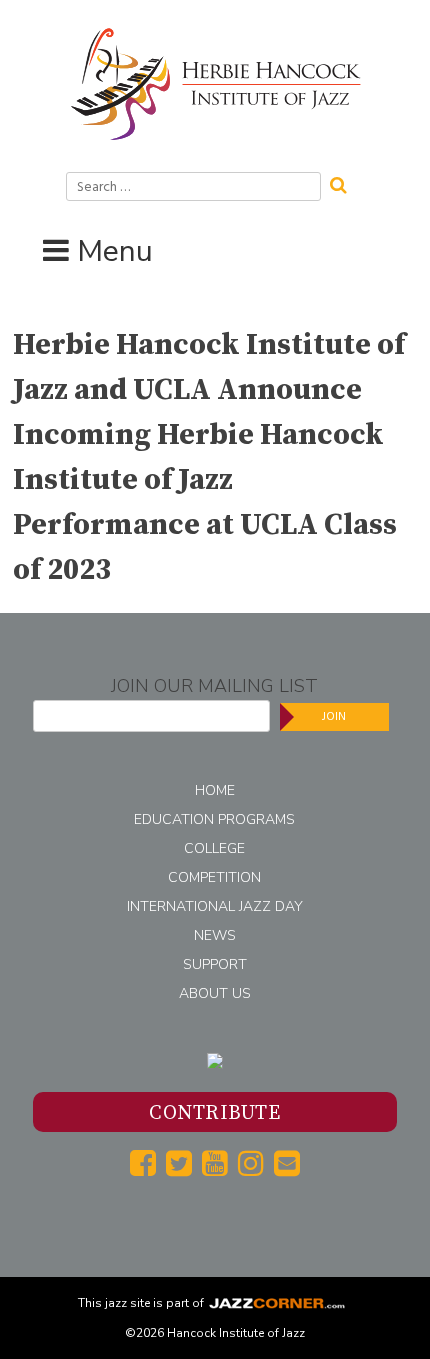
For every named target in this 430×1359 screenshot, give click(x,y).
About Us (215, 993)
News (215, 935)
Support (215, 964)
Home (215, 790)
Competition (214, 877)
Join (334, 716)
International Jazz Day (215, 906)
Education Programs (214, 819)
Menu (115, 251)
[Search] (345, 183)
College (214, 848)
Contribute (214, 1113)
